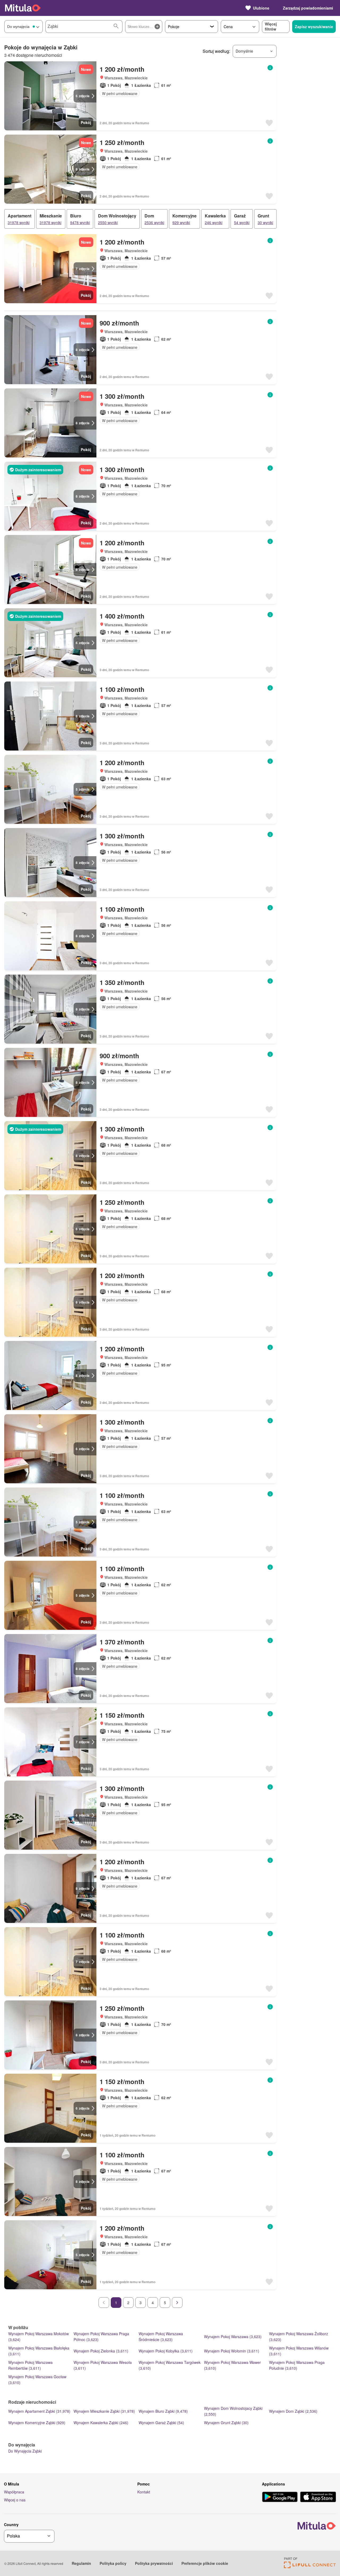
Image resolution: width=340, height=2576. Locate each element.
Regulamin (81, 2563)
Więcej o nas (15, 2500)
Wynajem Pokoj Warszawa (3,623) (233, 2337)
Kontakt (144, 2492)
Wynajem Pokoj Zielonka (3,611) (101, 2351)
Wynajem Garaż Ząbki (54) (161, 2423)
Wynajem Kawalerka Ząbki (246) (101, 2423)
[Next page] (177, 2303)
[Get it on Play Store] (280, 2497)
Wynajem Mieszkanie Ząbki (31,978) (104, 2411)
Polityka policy (113, 2563)
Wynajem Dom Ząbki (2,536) (293, 2411)
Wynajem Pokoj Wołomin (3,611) (232, 2351)
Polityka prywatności (154, 2563)
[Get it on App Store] (318, 2497)
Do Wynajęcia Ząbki (25, 2451)
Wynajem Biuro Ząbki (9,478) (163, 2411)
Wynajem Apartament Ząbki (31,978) (39, 2411)
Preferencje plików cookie (205, 2563)
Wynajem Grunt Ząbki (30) (226, 2423)
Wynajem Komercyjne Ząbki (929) (37, 2423)
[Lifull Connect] (310, 2567)
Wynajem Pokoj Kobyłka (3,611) (166, 2351)
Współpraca (14, 2492)
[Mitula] (23, 8)
